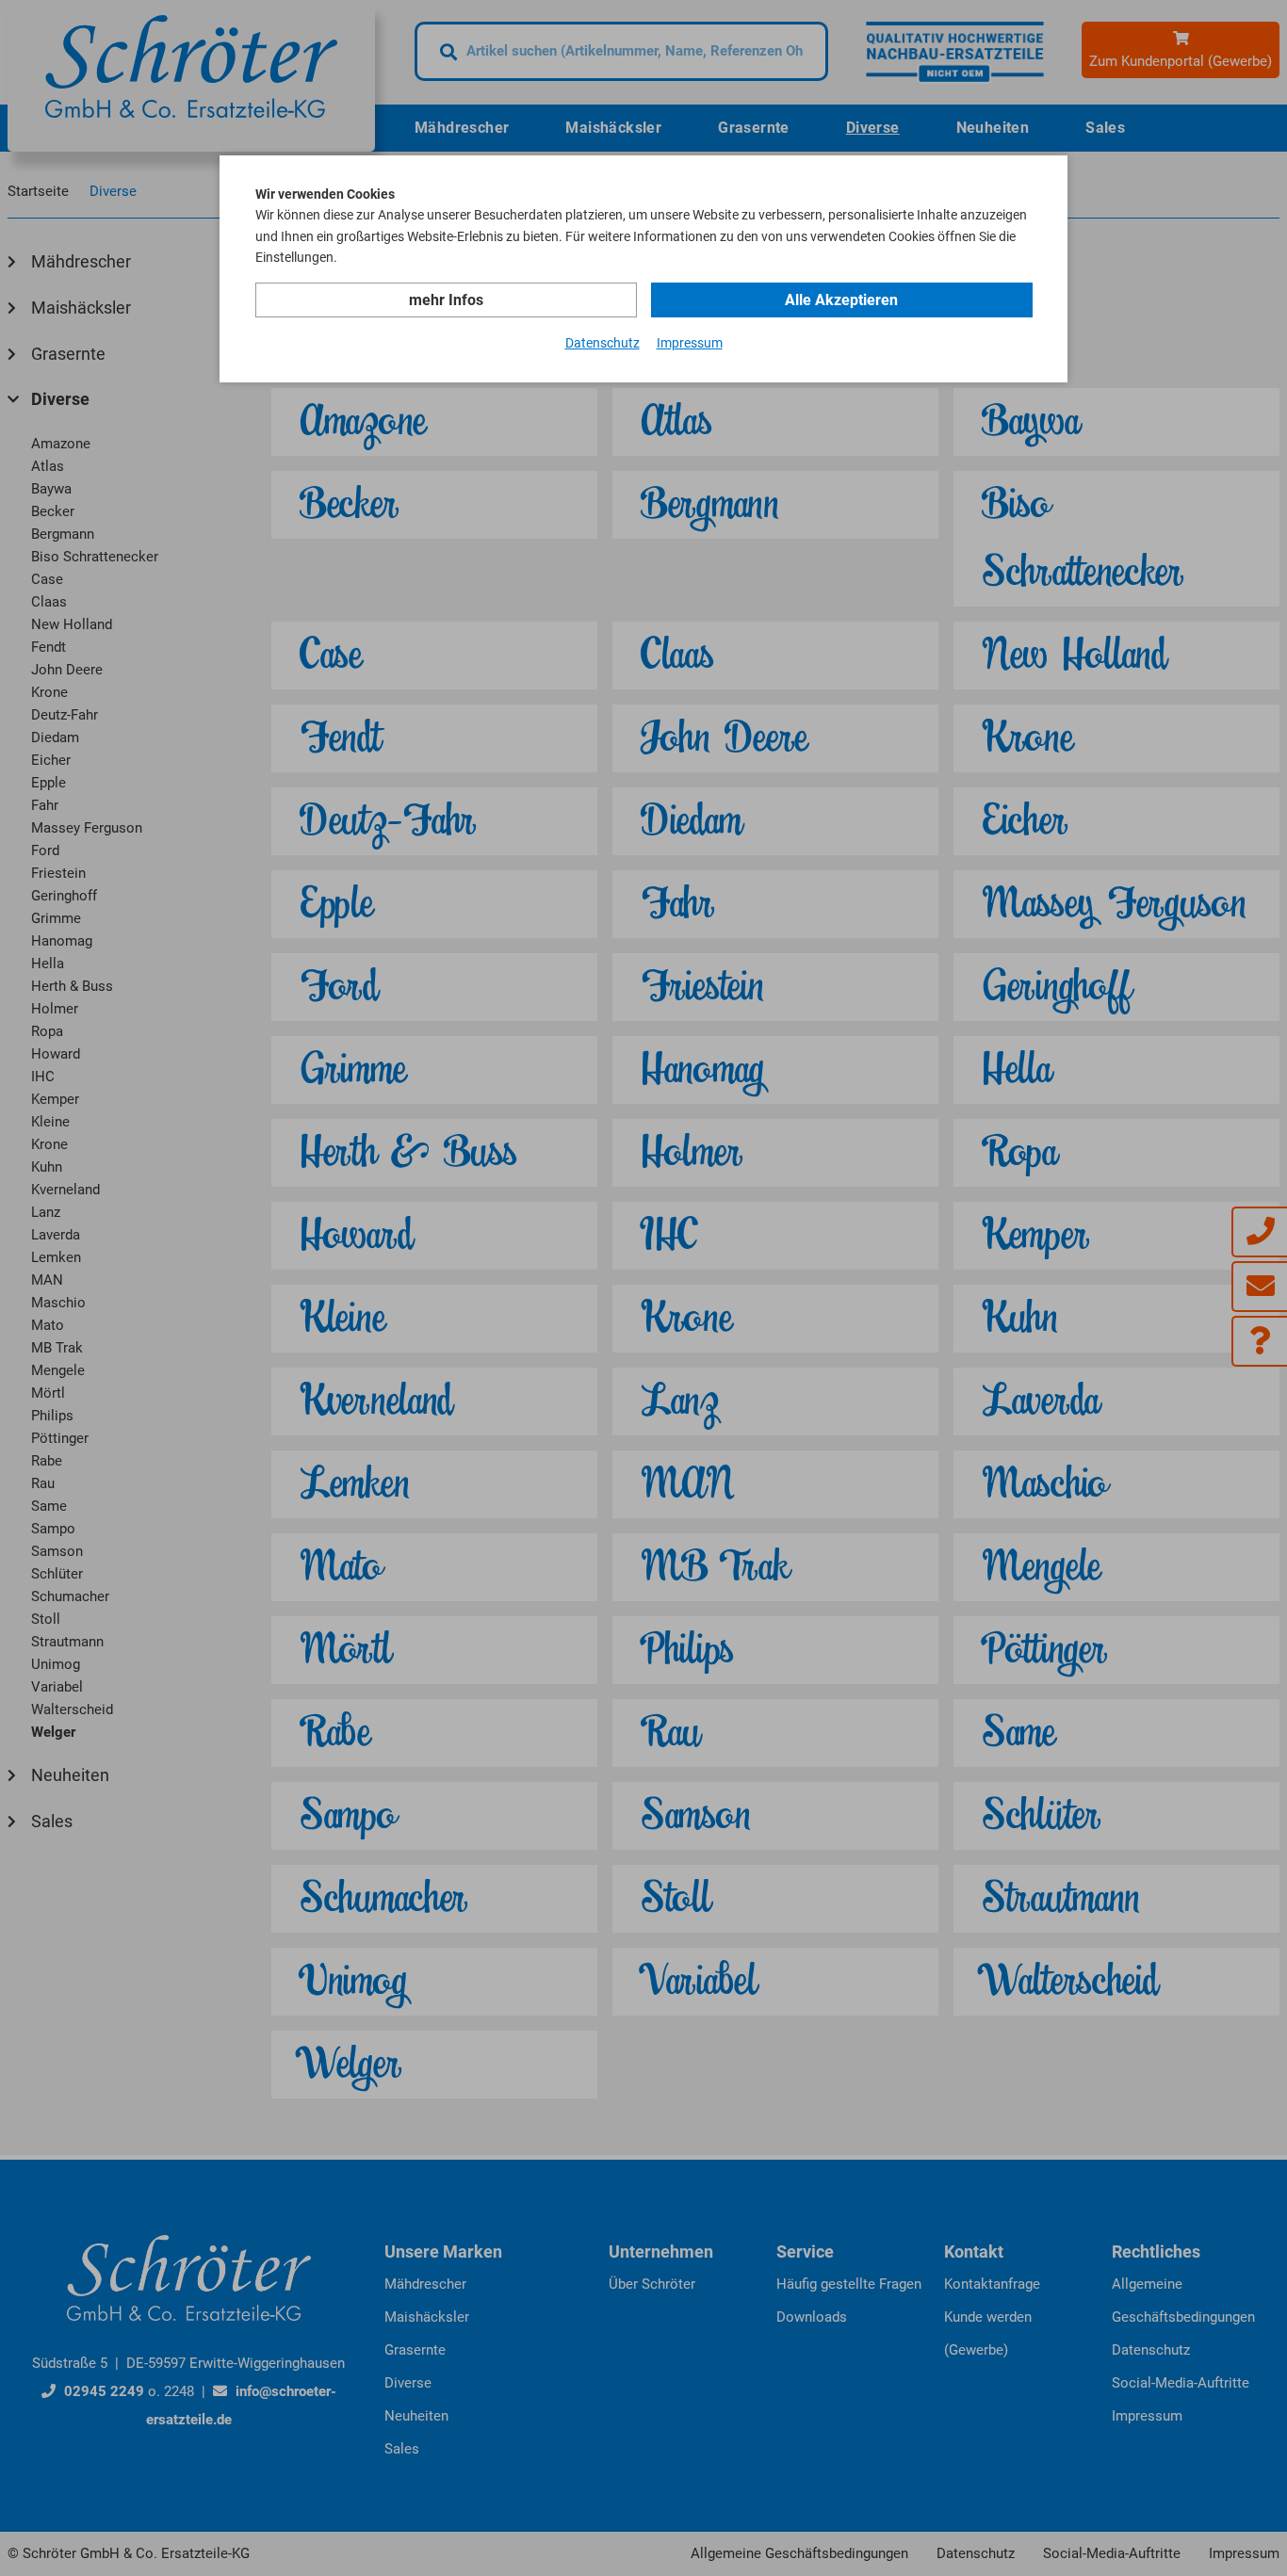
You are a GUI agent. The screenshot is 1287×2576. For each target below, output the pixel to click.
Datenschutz (603, 343)
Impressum (690, 343)
